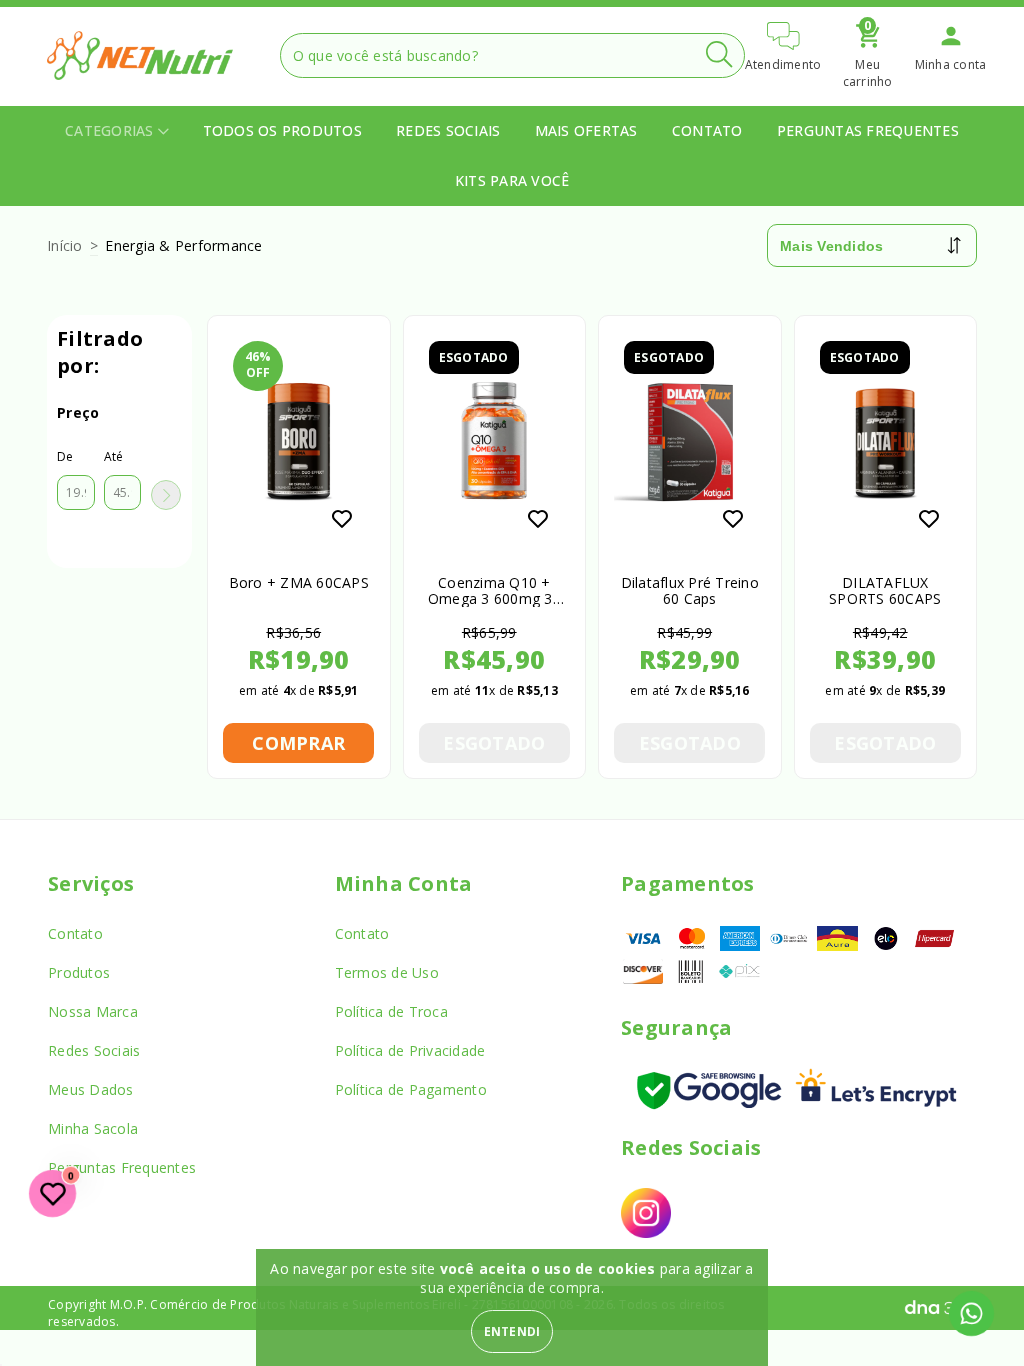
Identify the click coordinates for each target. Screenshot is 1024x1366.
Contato (707, 130)
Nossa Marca (93, 1011)
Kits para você (512, 180)
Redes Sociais (448, 130)
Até (114, 456)
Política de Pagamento (411, 1089)
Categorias (111, 130)
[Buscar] (719, 54)
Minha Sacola (93, 1128)
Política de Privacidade (410, 1050)
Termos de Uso (387, 972)
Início (65, 245)
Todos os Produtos (282, 130)
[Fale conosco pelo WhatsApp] (971, 1313)
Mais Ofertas (586, 130)
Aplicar (166, 495)
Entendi (512, 1331)
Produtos (79, 972)
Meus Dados (91, 1089)
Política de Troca (391, 1011)
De (65, 456)
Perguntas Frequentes (868, 130)
